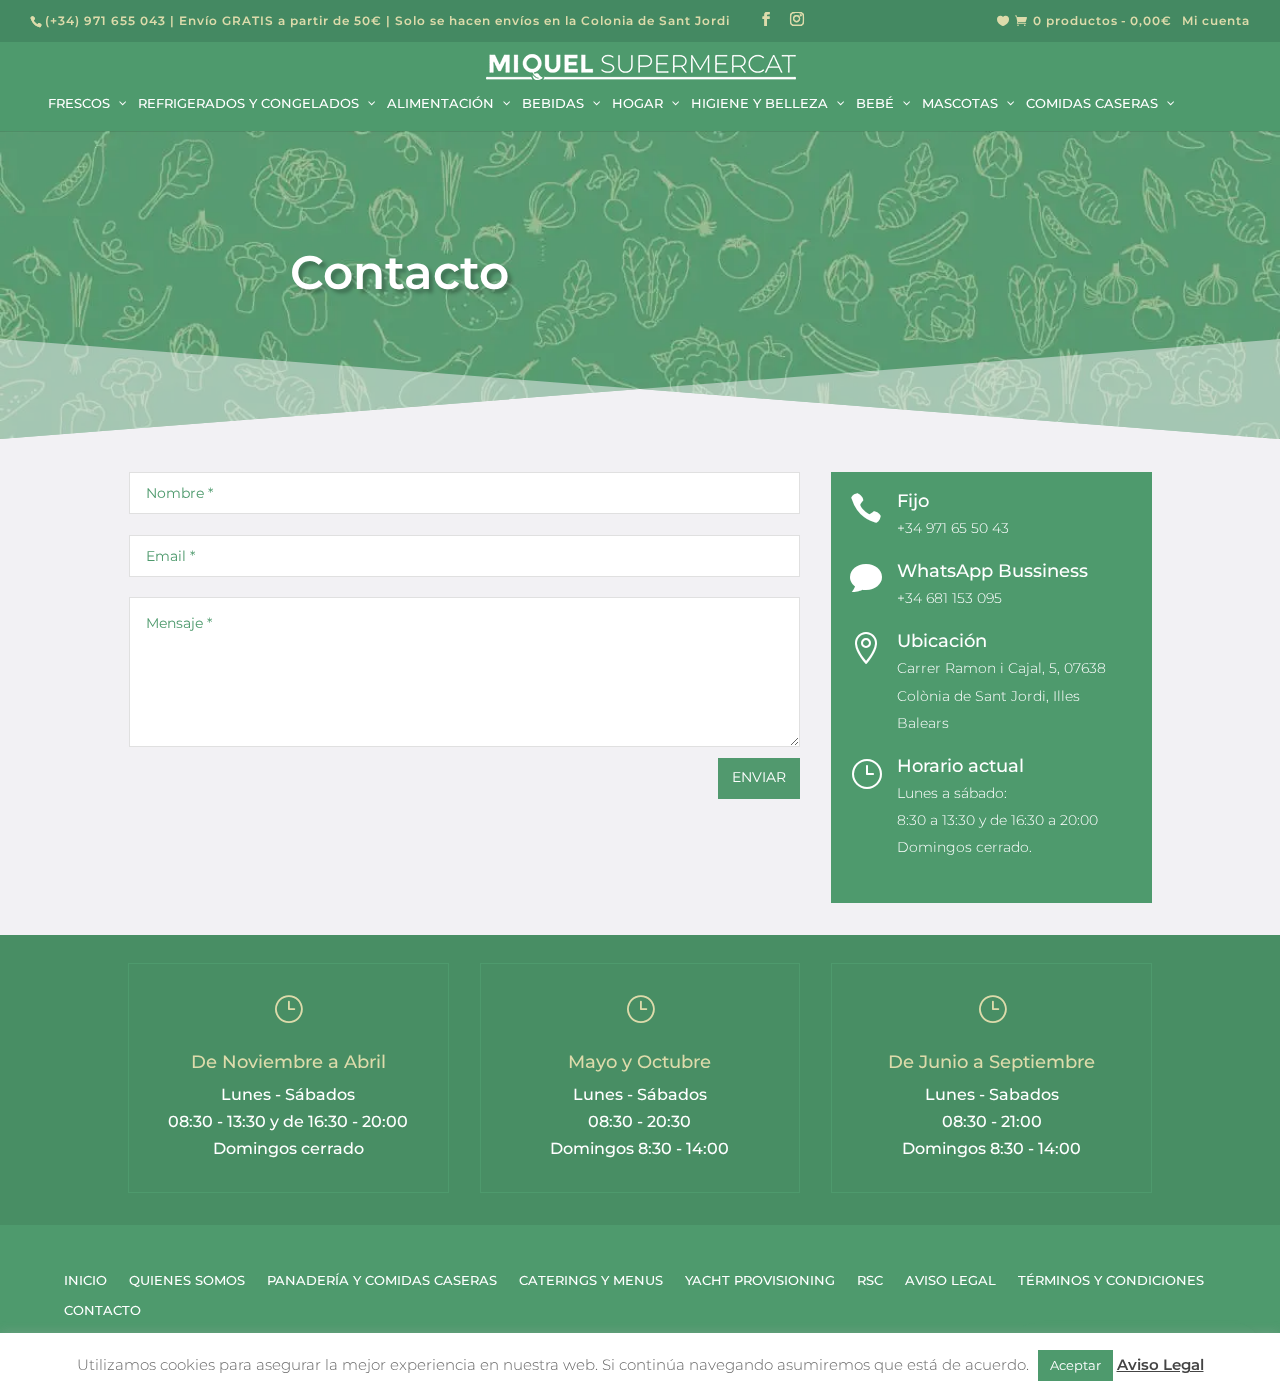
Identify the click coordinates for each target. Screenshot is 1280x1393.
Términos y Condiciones (1111, 1280)
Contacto (102, 1310)
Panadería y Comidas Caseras (382, 1280)
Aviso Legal (950, 1280)
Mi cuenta (1216, 21)
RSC (870, 1280)
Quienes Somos (187, 1280)
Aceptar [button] (1075, 1365)
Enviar (759, 777)
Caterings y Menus (591, 1280)
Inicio (85, 1280)
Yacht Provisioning (760, 1280)
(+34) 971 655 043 (105, 20)
